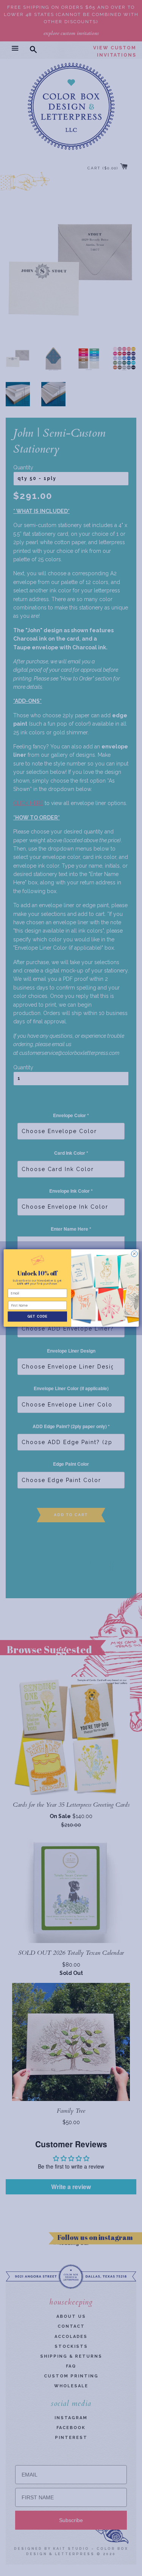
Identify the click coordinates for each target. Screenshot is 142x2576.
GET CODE (37, 1317)
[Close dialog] (134, 1254)
